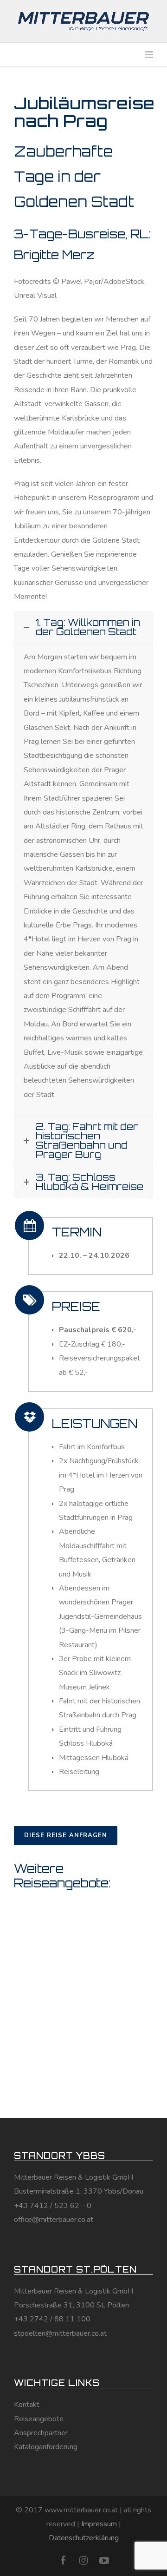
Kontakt (27, 2405)
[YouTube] (104, 2561)
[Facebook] (63, 2561)
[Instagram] (83, 2561)
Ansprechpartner (41, 2433)
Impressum (99, 2524)
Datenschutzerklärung (84, 2538)
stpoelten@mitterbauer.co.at (60, 2333)
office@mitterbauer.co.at (54, 2220)
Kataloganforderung (46, 2447)
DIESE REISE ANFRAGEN (66, 1835)
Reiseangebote (39, 2419)
